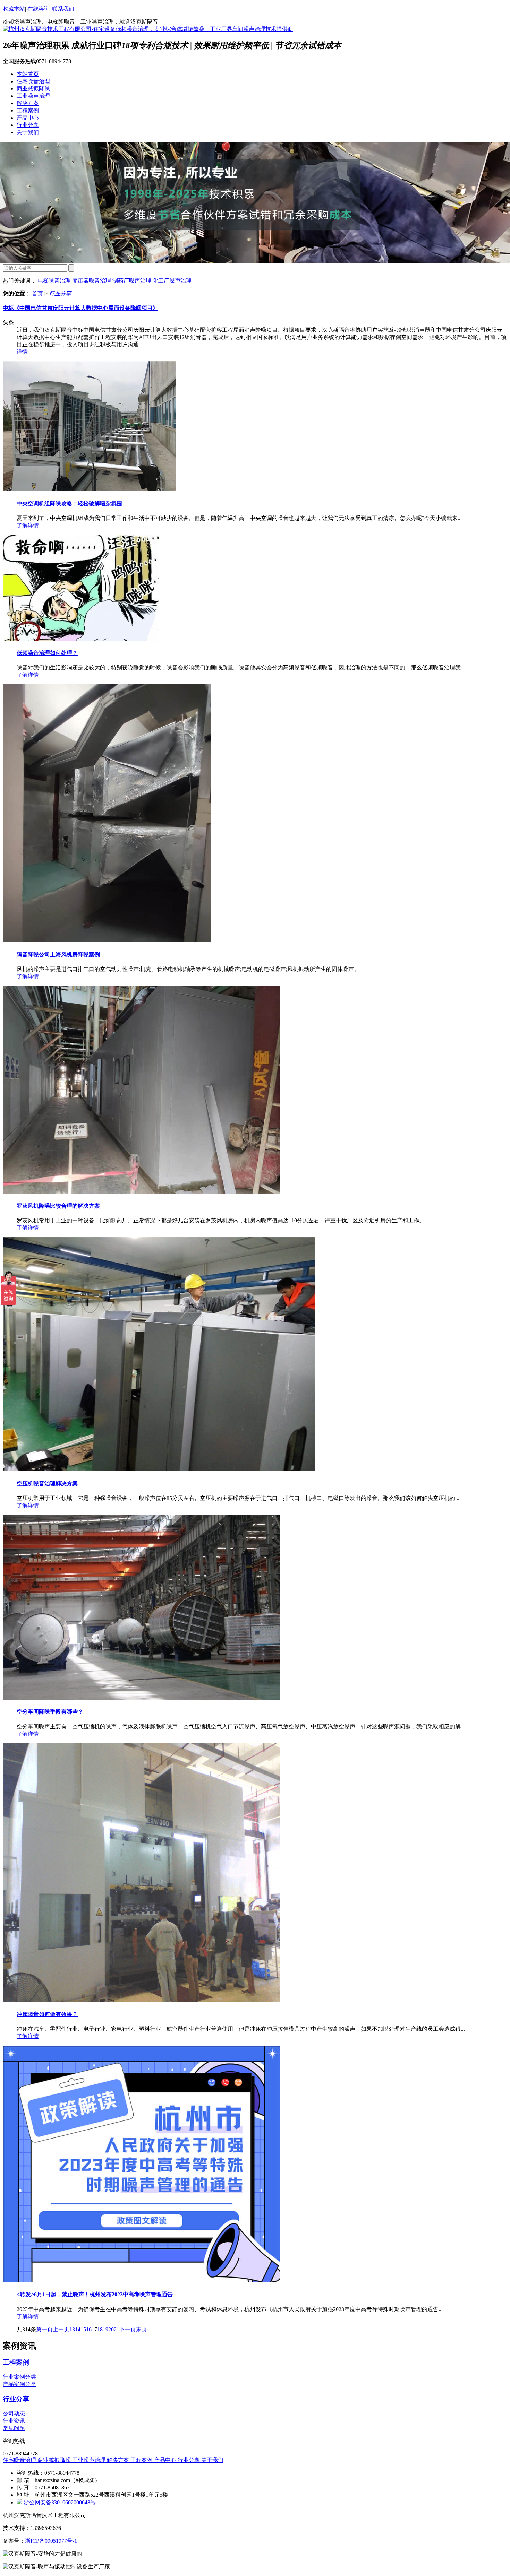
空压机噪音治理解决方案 (47, 1484)
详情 (22, 352)
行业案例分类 (19, 2377)
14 (78, 2329)
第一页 (44, 2329)
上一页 (61, 2329)
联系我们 (63, 9)
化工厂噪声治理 (172, 281)
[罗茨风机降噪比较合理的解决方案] (142, 1192)
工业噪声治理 (33, 96)
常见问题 (14, 2428)
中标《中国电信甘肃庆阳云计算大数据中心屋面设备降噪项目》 (80, 308)
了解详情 (28, 525)
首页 (38, 293)
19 (105, 2329)
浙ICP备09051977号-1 (51, 2541)
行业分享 (28, 125)
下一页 (128, 2329)
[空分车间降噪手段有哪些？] (142, 1698)
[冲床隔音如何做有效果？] (142, 2000)
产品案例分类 (19, 2384)
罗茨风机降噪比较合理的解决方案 (58, 1206)
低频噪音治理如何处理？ (47, 653)
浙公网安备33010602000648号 (60, 2502)
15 (83, 2329)
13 (72, 2329)
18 (100, 2329)
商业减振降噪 (33, 89)
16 (89, 2329)
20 (111, 2329)
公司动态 (14, 2414)
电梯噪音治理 (54, 281)
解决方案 (28, 103)
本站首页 (28, 74)
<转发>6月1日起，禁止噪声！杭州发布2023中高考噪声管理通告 (95, 2294)
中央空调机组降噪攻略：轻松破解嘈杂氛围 (69, 504)
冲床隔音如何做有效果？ (47, 2014)
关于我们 (28, 132)
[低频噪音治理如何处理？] (81, 639)
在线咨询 (39, 9)
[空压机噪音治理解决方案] (159, 1469)
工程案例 (28, 110)
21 (117, 2329)
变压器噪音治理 (92, 281)
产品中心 (28, 118)
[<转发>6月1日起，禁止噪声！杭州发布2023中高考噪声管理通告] (142, 2280)
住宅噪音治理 (33, 81)
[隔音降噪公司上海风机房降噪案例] (107, 940)
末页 (142, 2329)
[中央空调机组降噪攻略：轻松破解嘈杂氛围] (90, 489)
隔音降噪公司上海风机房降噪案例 (58, 955)
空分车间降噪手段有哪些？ (50, 1712)
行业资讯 (14, 2421)
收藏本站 (14, 9)
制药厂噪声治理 (132, 281)
